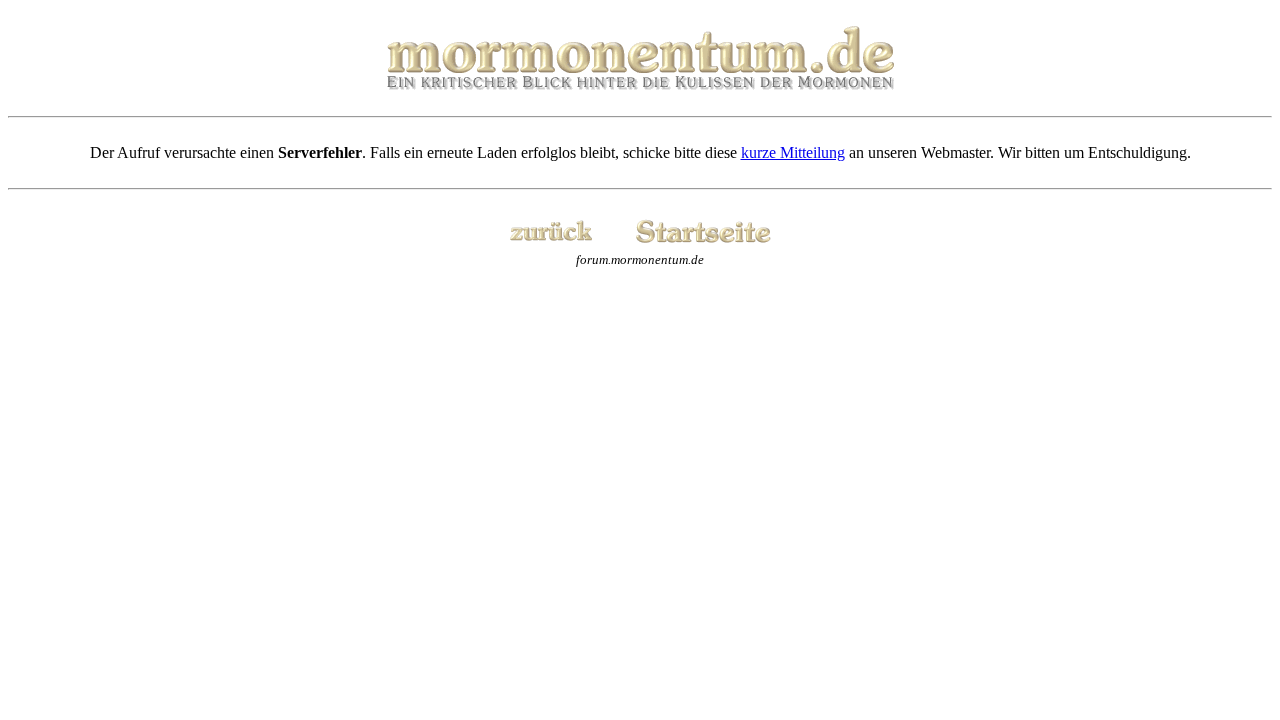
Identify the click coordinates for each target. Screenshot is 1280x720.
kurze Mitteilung (793, 152)
